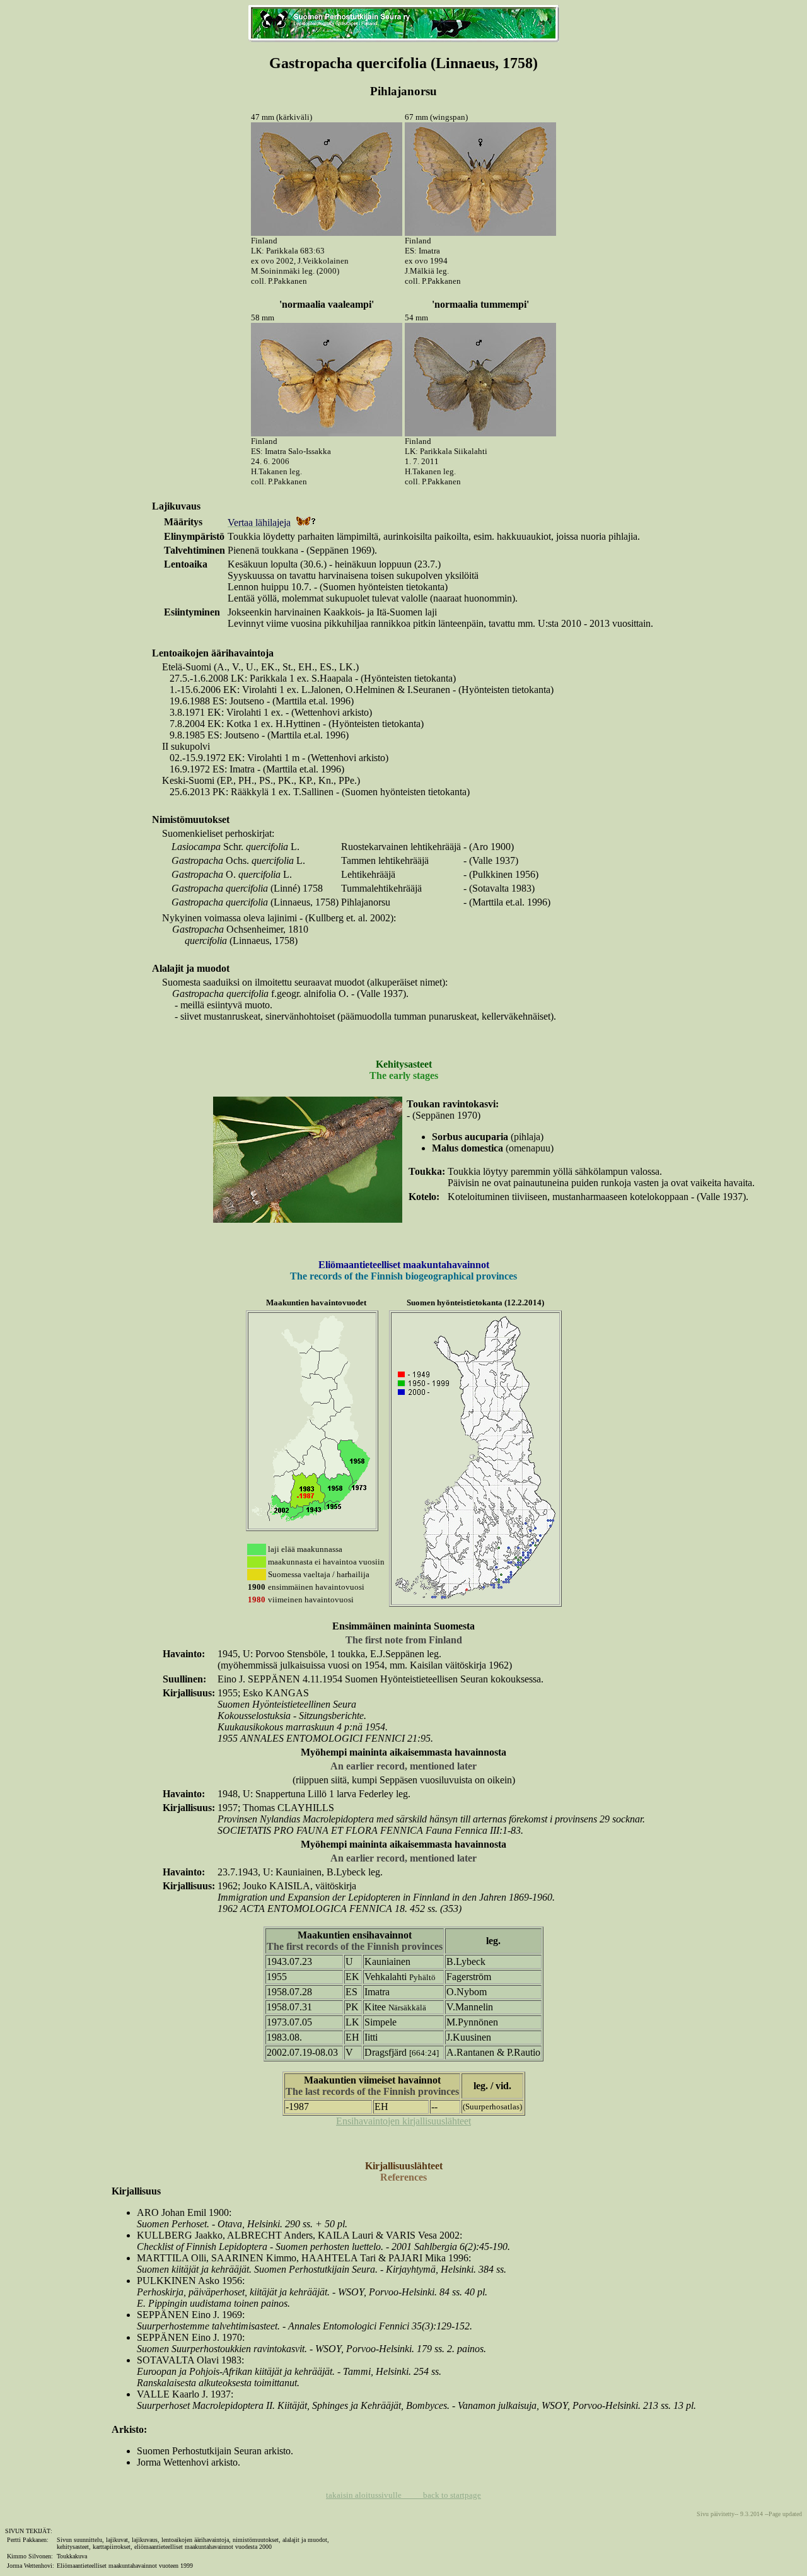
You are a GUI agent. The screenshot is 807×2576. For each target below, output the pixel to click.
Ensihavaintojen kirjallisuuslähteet (403, 2121)
